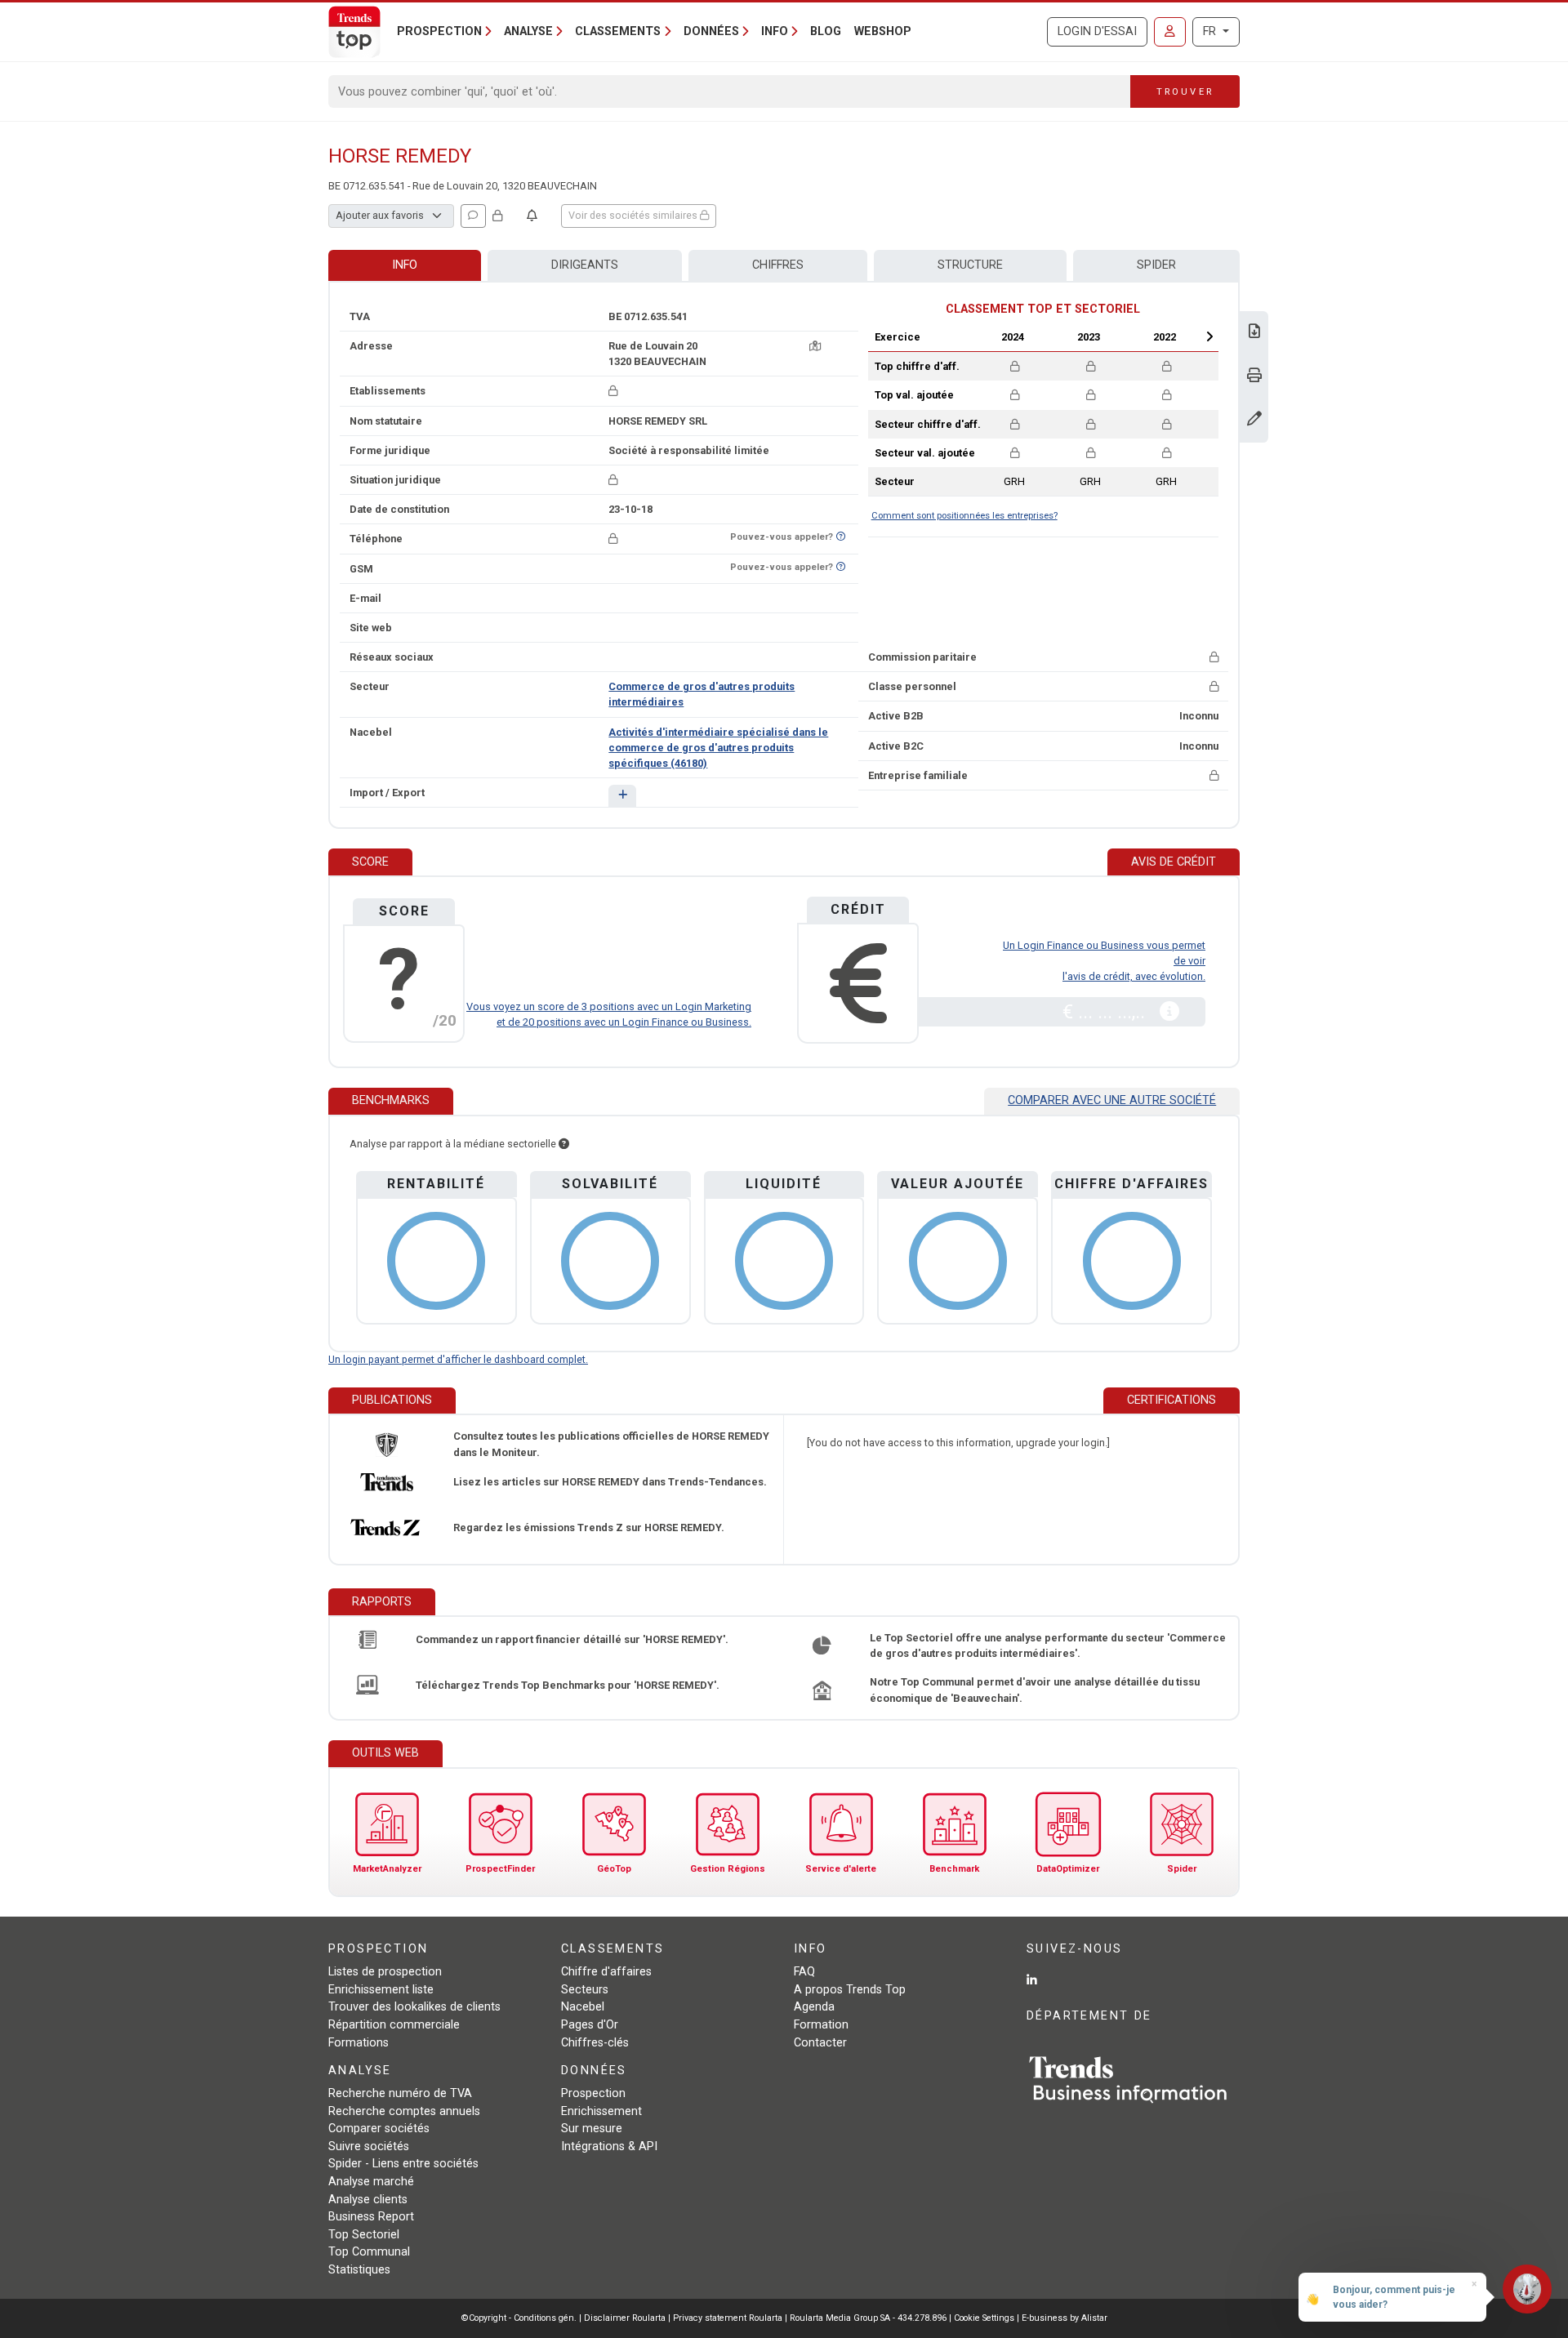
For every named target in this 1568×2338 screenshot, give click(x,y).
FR (1211, 31)
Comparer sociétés (379, 2129)
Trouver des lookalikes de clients (414, 2007)
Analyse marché (371, 2182)
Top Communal (369, 2252)
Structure (970, 265)
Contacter (820, 2043)
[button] (622, 796)
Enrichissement (601, 2111)
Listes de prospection (385, 1972)
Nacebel (583, 2007)
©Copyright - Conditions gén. (519, 2318)
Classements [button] (618, 31)
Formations (359, 2043)
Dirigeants (585, 265)
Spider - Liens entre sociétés (403, 2164)
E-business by (1065, 2318)
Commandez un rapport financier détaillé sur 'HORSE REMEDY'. (572, 1639)
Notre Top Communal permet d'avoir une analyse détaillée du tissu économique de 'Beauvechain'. (1035, 1690)
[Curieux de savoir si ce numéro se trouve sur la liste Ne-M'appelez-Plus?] (841, 537)
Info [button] (775, 31)
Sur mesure (592, 2129)
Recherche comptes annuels (404, 2111)
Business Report (371, 2217)
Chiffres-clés (595, 2043)
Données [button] (711, 31)
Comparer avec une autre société (1112, 1100)
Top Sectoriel (364, 2235)
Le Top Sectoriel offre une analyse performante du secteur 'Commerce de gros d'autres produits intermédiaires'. (1048, 1646)
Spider (1156, 265)
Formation (821, 2025)
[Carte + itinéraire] (815, 346)
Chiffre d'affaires (606, 1972)
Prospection (593, 2093)
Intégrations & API (609, 2147)
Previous (969, 336)
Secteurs (585, 1990)
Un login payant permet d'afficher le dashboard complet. (458, 1359)
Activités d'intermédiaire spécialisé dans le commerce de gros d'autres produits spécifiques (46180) (718, 748)
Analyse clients (368, 2200)
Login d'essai (1097, 31)
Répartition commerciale (394, 2025)
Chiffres (778, 265)
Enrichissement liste (381, 1990)
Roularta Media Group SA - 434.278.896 (869, 2318)
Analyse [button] (528, 31)
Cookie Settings (985, 2318)
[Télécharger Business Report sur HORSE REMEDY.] (1254, 333)
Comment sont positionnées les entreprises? (964, 516)
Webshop (883, 31)
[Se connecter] (1170, 32)
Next (1209, 336)
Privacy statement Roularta (728, 2318)
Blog (826, 31)
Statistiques (359, 2270)
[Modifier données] (1254, 420)
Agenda (814, 2007)
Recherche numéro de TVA (400, 2093)
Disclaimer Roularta (625, 2318)
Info (405, 265)
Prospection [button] (439, 31)
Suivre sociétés (369, 2147)
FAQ (804, 1972)
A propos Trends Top (850, 1990)
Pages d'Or (590, 2025)
